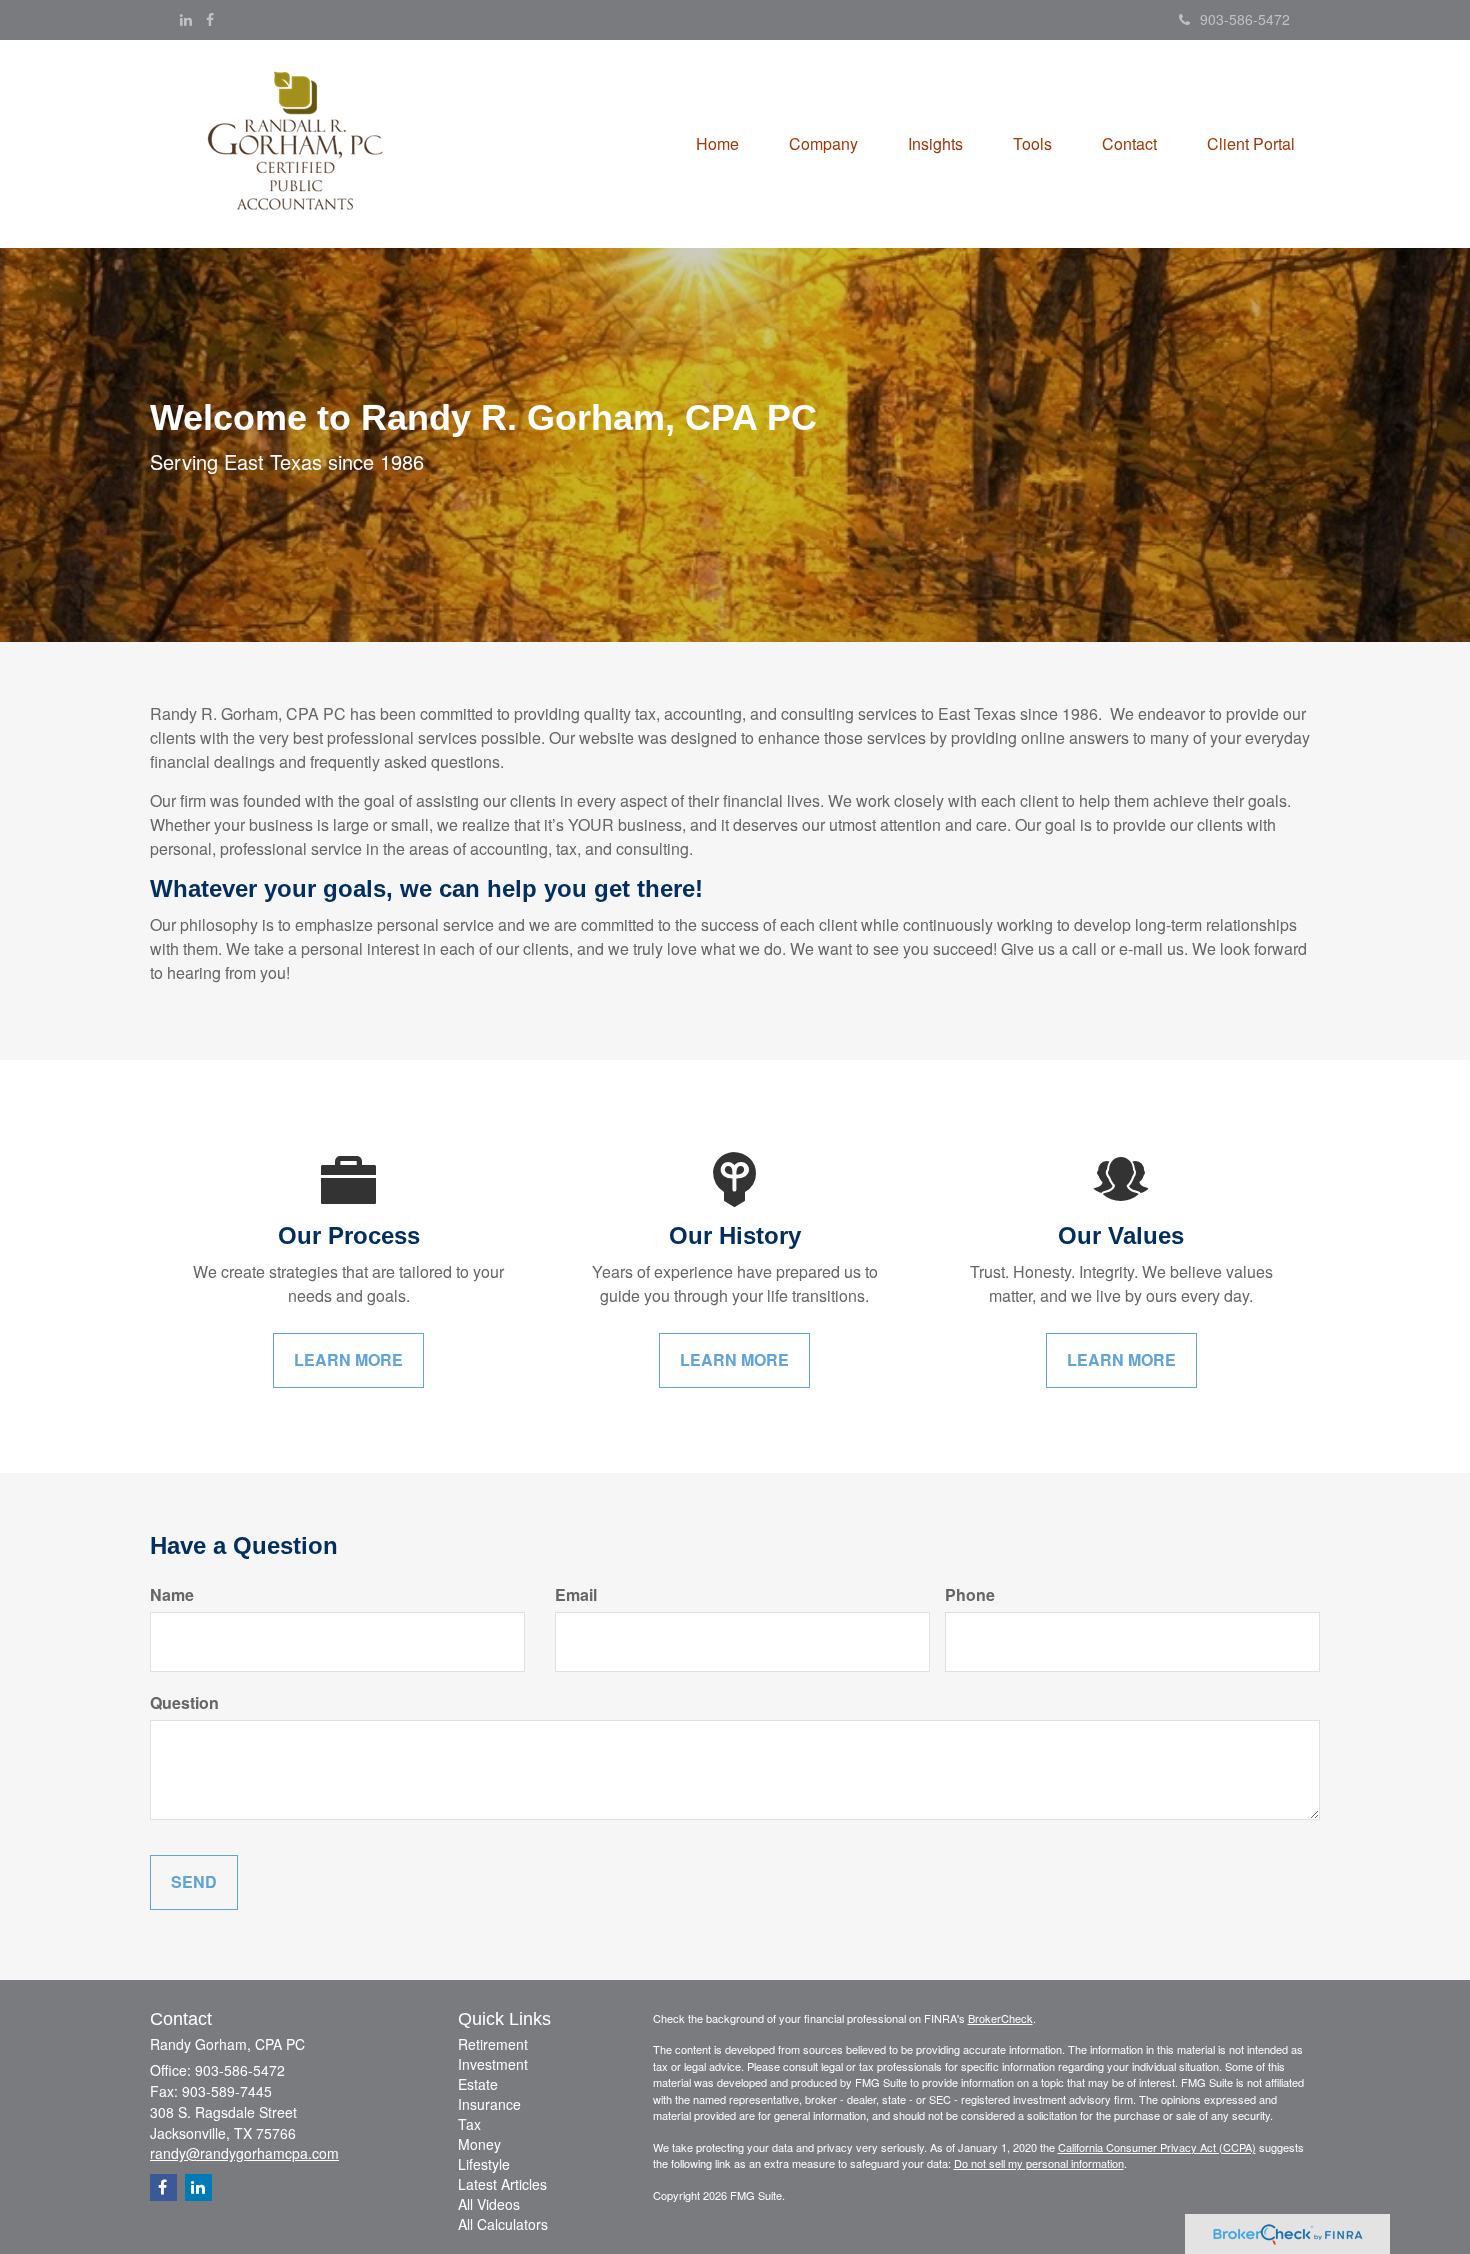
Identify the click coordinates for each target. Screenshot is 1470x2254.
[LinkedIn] (186, 19)
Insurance (489, 2104)
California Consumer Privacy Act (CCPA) (1157, 2147)
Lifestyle (484, 2164)
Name (172, 1595)
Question (184, 1703)
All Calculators (503, 2224)
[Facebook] (210, 19)
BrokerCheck (1000, 2018)
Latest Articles (502, 2184)
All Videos (489, 2204)
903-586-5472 (1245, 19)
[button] (823, 144)
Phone (970, 1595)
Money (479, 2144)
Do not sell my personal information (1039, 2163)
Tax (469, 2124)
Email (576, 1595)
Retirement (493, 2044)
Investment (493, 2064)
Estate (478, 2084)
